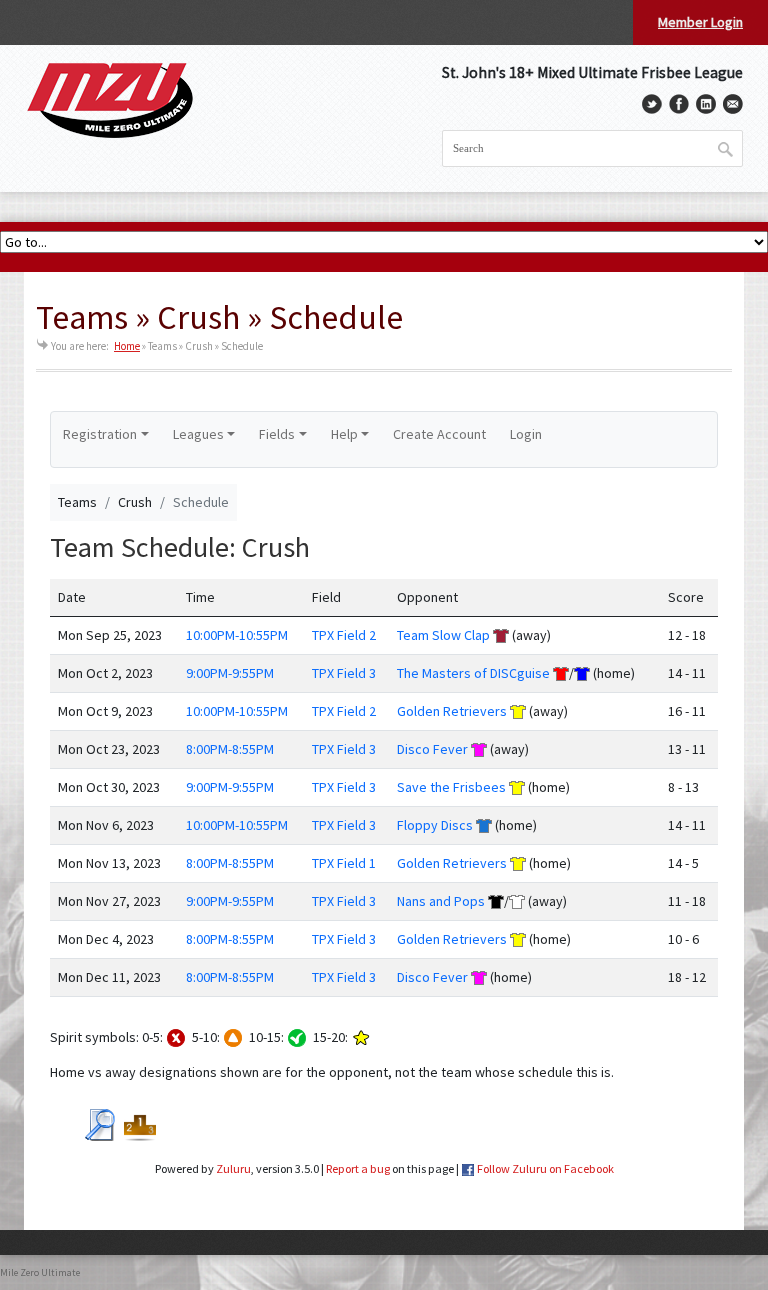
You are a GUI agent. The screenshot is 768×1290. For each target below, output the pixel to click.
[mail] (733, 104)
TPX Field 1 (344, 863)
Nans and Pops (441, 901)
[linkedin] (706, 104)
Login (526, 434)
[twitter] (652, 104)
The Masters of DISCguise (473, 673)
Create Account (439, 434)
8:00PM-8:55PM (230, 749)
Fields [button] (277, 434)
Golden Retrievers (452, 711)
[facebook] (679, 104)
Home (127, 346)
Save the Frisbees (451, 787)
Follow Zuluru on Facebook (545, 1168)
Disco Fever (432, 749)
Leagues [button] (198, 434)
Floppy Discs (435, 825)
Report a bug (358, 1168)
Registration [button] (100, 434)
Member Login (700, 22)
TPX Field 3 (344, 673)
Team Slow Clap (443, 635)
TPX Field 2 (344, 635)
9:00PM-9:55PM (230, 673)
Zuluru (233, 1168)
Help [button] (344, 434)
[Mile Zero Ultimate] (110, 101)
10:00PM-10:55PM (237, 635)
